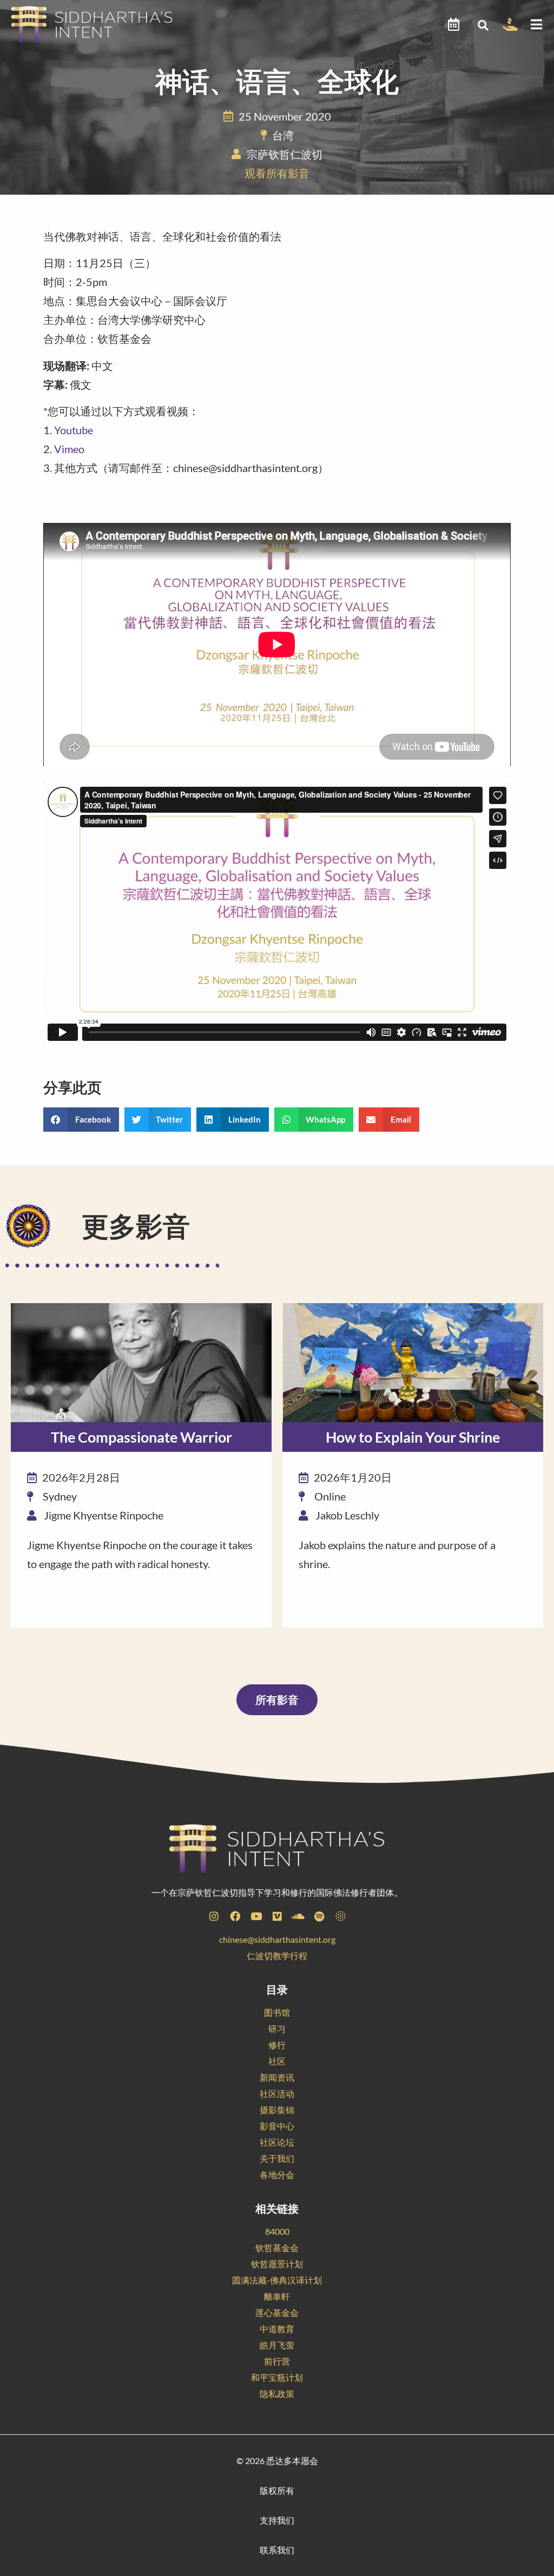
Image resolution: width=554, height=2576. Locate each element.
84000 (277, 2231)
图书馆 (277, 2012)
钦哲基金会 (277, 2248)
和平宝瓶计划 (277, 2377)
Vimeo (69, 449)
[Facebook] (235, 1916)
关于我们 (277, 2158)
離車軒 (277, 2296)
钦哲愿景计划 (277, 2264)
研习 (277, 2029)
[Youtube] (256, 1916)
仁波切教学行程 (277, 1956)
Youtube (74, 430)
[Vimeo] (277, 1916)
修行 (277, 2045)
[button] (483, 25)
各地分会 (277, 2175)
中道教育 (277, 2329)
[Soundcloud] (298, 1916)
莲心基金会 (277, 2312)
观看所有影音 (277, 173)
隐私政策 (277, 2394)
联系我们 (277, 2550)
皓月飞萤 (277, 2345)
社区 (277, 2061)
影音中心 (277, 2126)
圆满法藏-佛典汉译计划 (277, 2280)
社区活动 (277, 2093)
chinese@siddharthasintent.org (277, 1939)
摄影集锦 (277, 2110)
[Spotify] (319, 1916)
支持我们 (277, 2520)
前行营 (277, 2361)
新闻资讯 (277, 2077)
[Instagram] (214, 1916)
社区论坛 (277, 2142)
